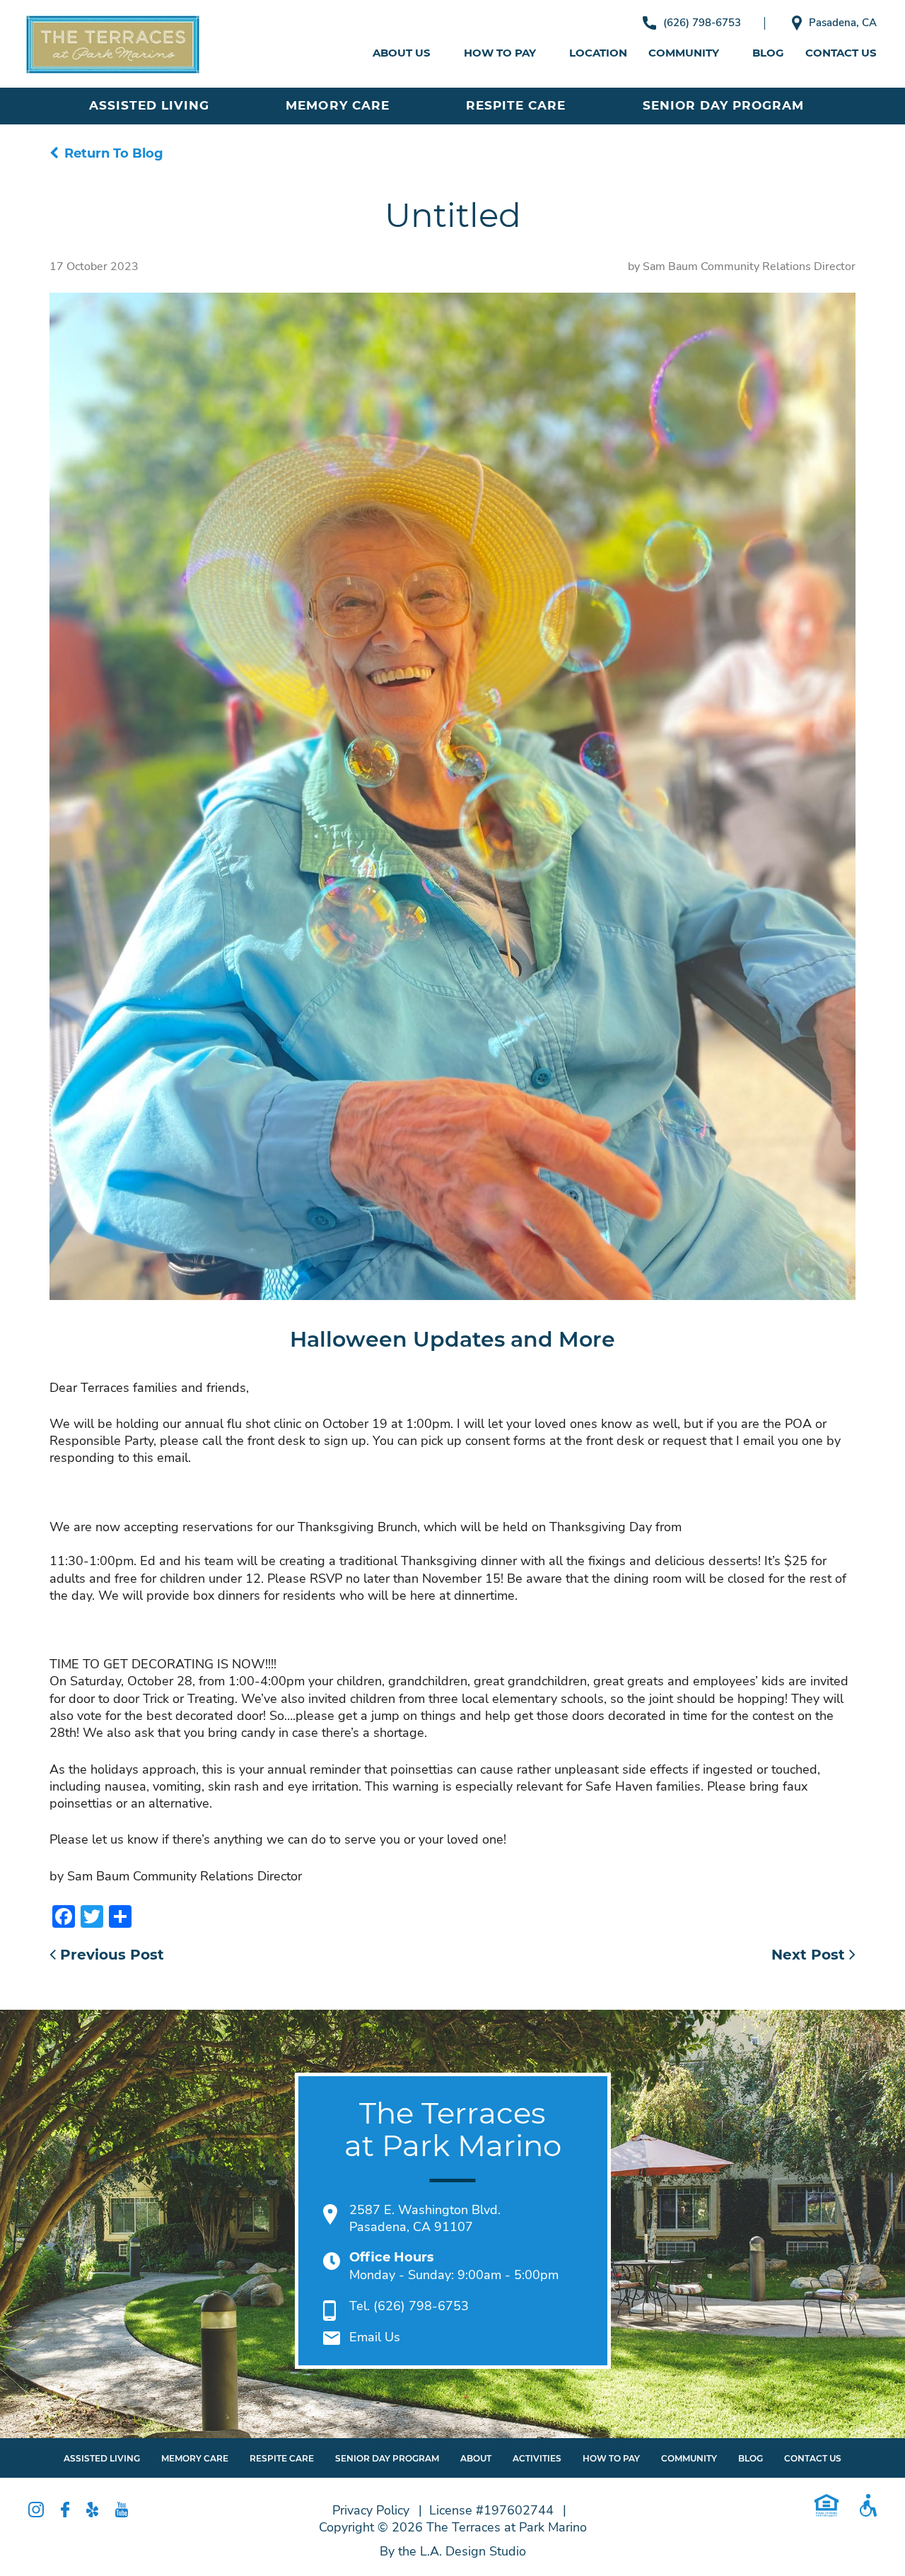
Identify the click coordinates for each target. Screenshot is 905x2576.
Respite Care (516, 105)
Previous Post (110, 1955)
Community (684, 53)
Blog (768, 53)
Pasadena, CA (843, 23)
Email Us (375, 2337)
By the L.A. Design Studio (453, 2551)
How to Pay (500, 53)
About (476, 2458)
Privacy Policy (371, 2510)
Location (598, 53)
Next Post (810, 1955)
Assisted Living (149, 105)
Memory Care (337, 105)
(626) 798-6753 (702, 23)
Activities (537, 2458)
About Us (402, 53)
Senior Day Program (723, 105)
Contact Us (841, 53)
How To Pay (611, 2458)
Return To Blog (114, 153)
